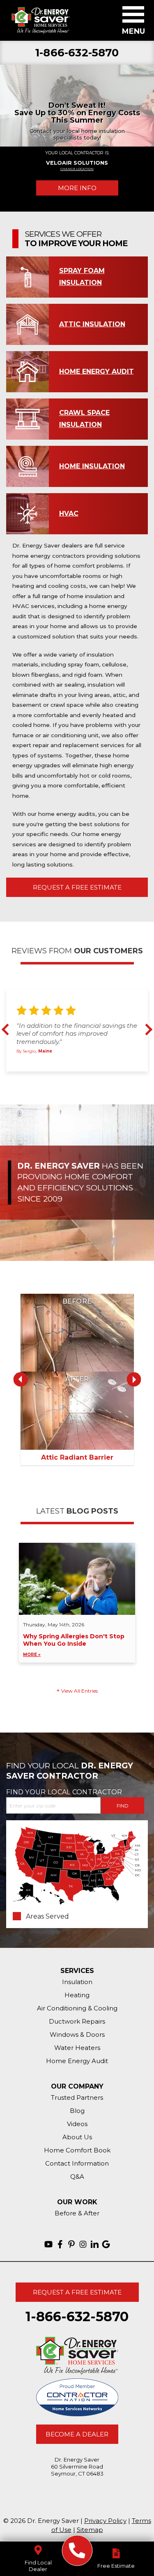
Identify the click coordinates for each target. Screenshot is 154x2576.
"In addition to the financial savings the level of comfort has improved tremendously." (77, 1033)
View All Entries (79, 1691)
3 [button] (81, 1080)
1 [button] (62, 1080)
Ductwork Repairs (77, 2021)
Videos (77, 2124)
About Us (77, 2137)
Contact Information (77, 2163)
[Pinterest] (71, 2244)
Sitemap (90, 2530)
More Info (77, 188)
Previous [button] (7, 1029)
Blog (77, 2111)
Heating (77, 1995)
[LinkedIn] (94, 2244)
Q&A (77, 2177)
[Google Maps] (106, 2244)
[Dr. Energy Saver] (77, 2551)
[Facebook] (60, 2244)
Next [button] (147, 1029)
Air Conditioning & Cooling (77, 2008)
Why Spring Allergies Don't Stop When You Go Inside (74, 1645)
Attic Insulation (92, 324)
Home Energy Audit (97, 371)
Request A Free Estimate (77, 887)
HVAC (69, 514)
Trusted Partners (77, 2097)
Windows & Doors (77, 2034)
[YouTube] (48, 2244)
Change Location (77, 169)
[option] (77, 105)
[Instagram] (83, 2244)
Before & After (77, 2213)
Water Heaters (77, 2048)
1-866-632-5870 (77, 53)
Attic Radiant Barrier (77, 1457)
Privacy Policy (105, 2521)
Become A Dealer (77, 2434)
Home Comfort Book (77, 2150)
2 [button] (72, 1080)
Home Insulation (92, 466)
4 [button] (91, 1080)
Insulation (77, 1982)
